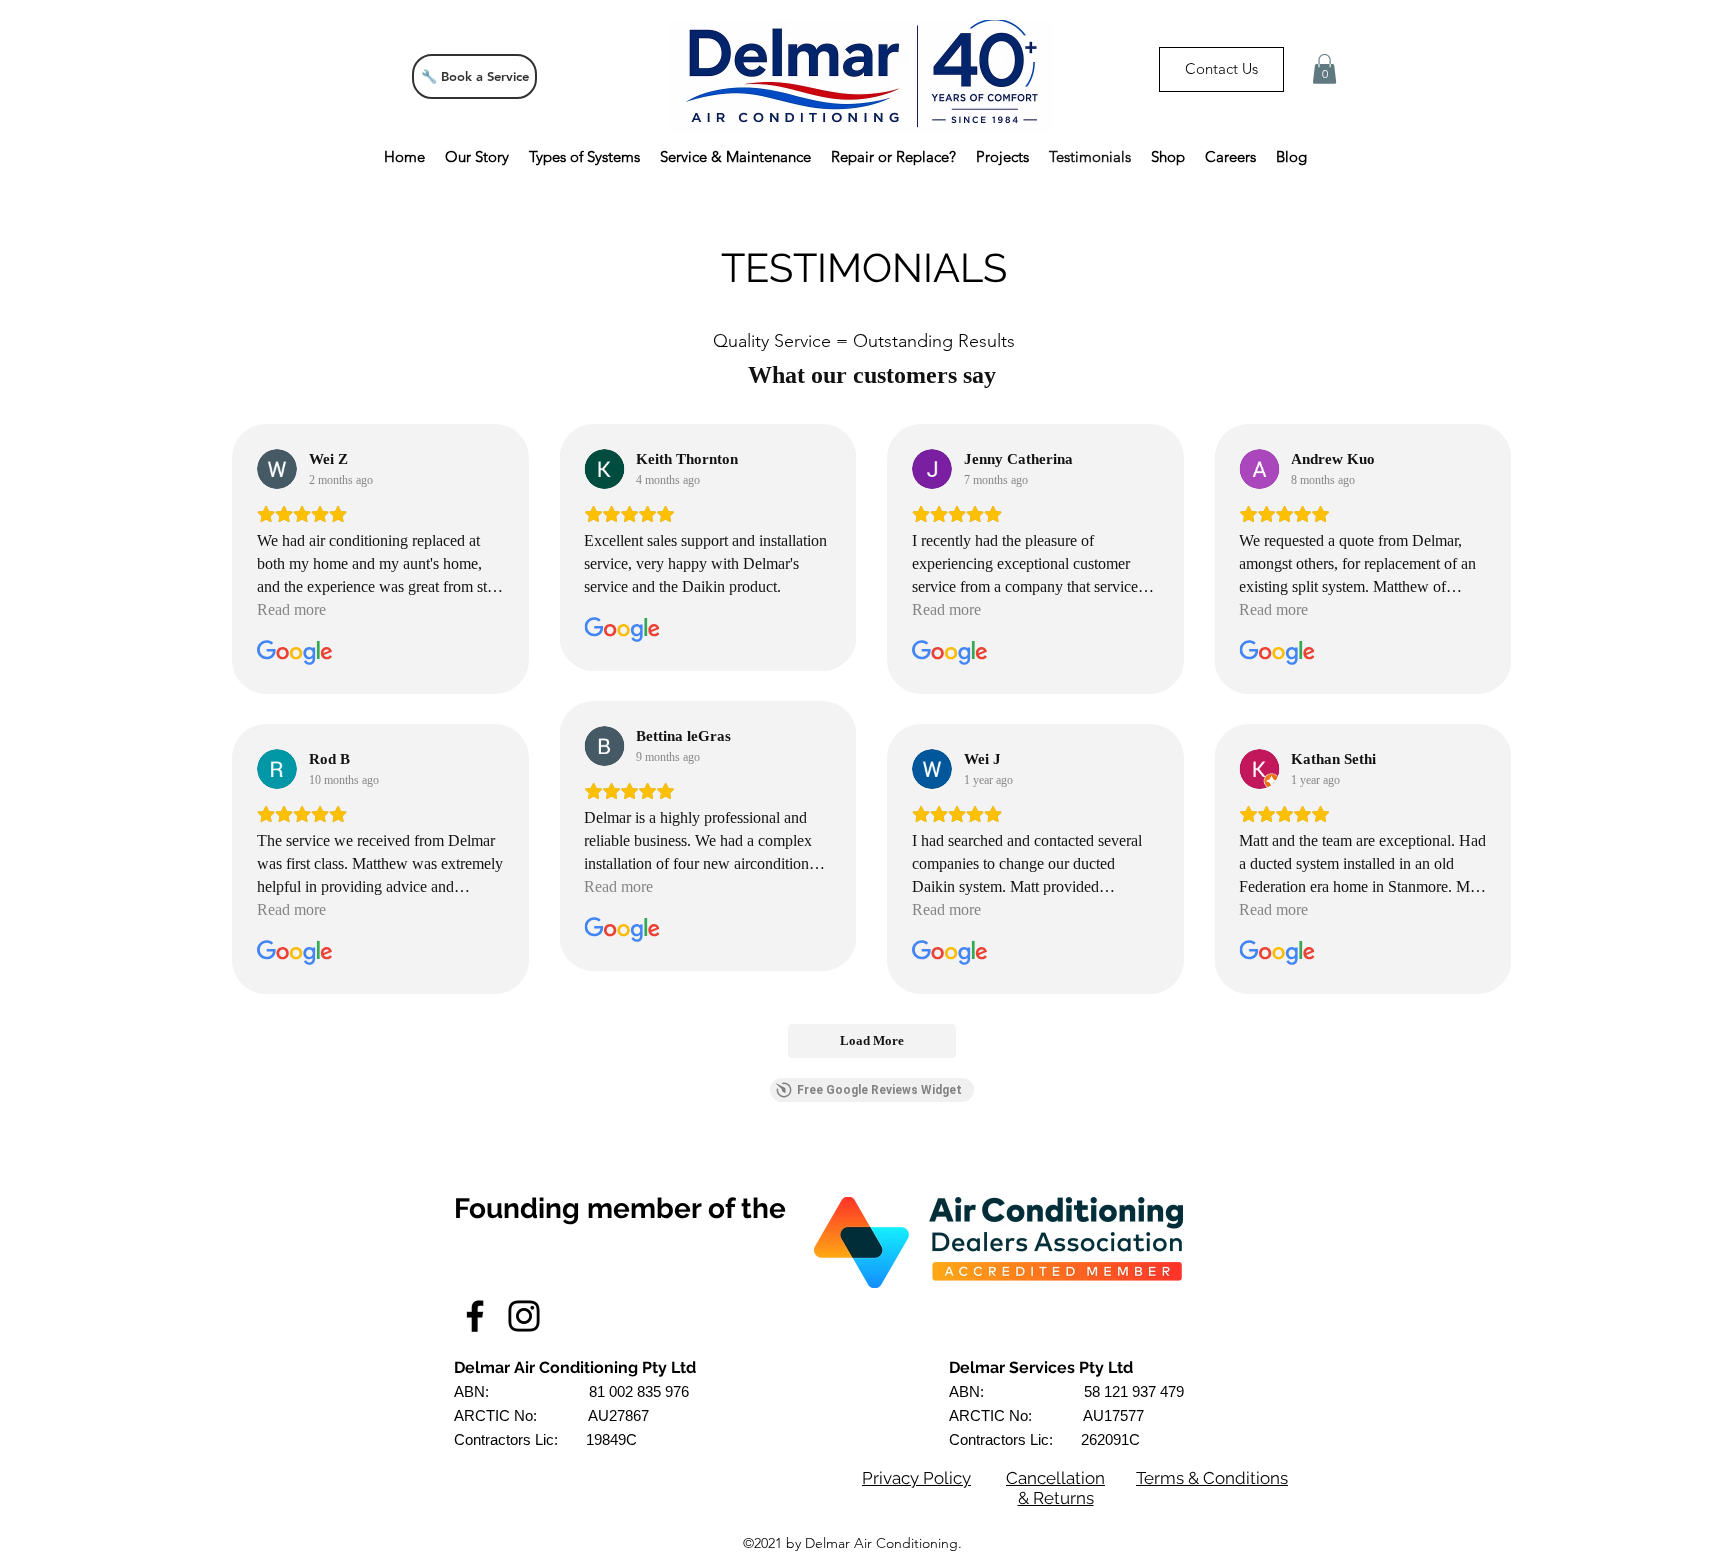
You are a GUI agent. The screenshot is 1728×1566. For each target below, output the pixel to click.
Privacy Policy (916, 1478)
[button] (1324, 69)
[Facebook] (475, 1316)
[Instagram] (524, 1316)
